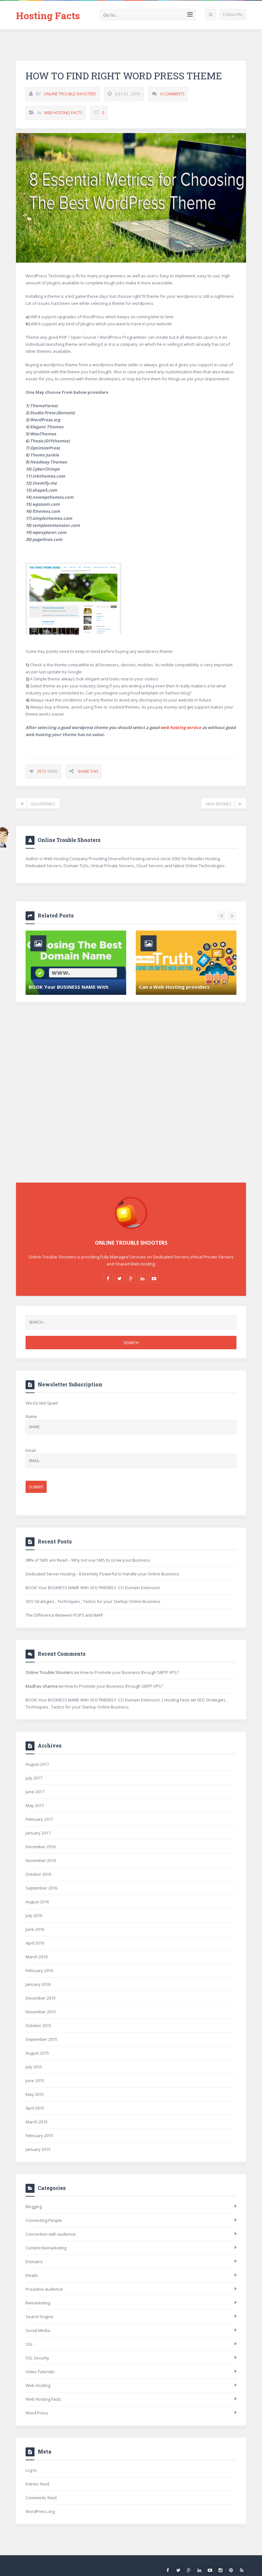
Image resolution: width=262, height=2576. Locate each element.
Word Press (37, 2413)
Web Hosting (38, 2385)
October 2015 (38, 2025)
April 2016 (35, 1943)
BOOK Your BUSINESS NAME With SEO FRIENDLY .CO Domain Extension (93, 1588)
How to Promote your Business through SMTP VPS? (129, 1672)
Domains (34, 2262)
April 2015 (35, 2108)
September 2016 (41, 1888)
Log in (31, 2470)
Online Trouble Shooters (70, 94)
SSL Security (37, 2358)
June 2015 (35, 2081)
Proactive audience (44, 2289)
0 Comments (172, 94)
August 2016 (37, 1902)
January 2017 (38, 1833)
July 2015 (34, 2067)
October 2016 (38, 1874)
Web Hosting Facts (63, 113)
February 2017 (39, 1819)
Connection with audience (51, 2234)
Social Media (38, 2330)
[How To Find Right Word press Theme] (131, 198)
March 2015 (37, 2122)
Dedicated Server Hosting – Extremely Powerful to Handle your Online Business (102, 1574)
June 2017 (35, 1792)
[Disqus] (131, 1101)
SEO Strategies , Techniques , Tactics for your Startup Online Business (93, 1601)
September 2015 (41, 2039)
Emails (32, 2275)
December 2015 (41, 1998)
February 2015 (39, 2136)
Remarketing (38, 2303)
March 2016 (37, 1957)
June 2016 (35, 1929)
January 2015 (38, 2149)
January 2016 (38, 1984)
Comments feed (41, 2498)
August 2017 (37, 1764)
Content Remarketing (46, 2248)
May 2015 (35, 2094)
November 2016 (41, 1860)
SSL (29, 2344)
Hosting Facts (48, 16)
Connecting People (44, 2220)
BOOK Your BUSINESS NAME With (69, 987)
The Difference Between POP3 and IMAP (64, 1615)
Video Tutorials (40, 2372)
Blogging (34, 2207)
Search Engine (39, 2317)
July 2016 (34, 1915)
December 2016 (41, 1847)
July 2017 (34, 1778)
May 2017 (35, 1805)
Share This (88, 771)
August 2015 (37, 2053)
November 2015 (41, 2012)
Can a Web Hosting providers (174, 987)
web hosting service (181, 727)
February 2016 (39, 1970)
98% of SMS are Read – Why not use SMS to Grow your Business (88, 1560)
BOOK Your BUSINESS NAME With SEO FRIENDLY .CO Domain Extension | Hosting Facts (108, 1700)
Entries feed (37, 2484)
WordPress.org (40, 2511)
